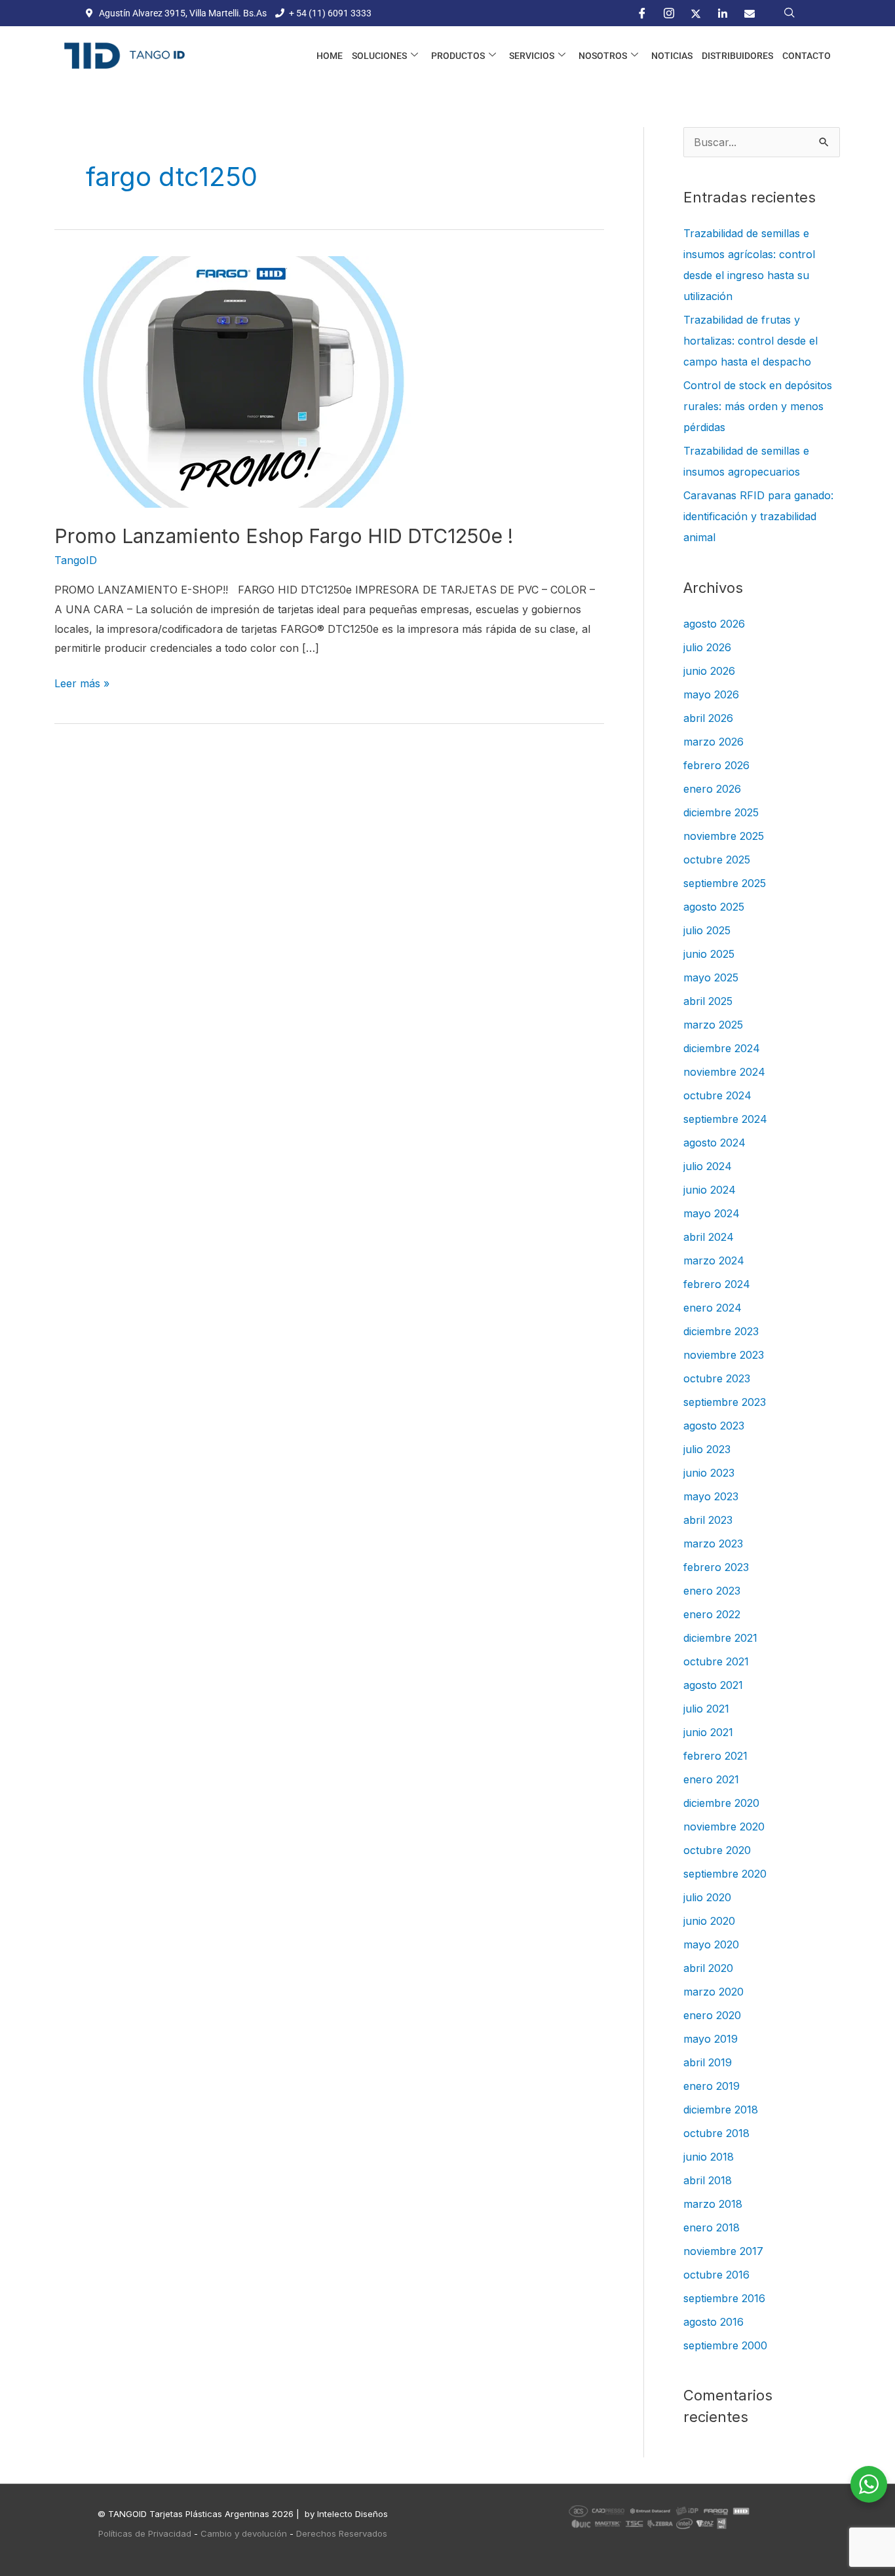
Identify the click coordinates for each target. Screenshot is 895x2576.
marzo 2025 (713, 1025)
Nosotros (603, 56)
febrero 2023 (716, 1567)
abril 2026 (708, 718)
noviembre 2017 (723, 2251)
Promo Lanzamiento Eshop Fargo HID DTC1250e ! (284, 536)
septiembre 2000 (725, 2345)
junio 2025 (709, 954)
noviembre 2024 (724, 1072)
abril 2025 (708, 1001)
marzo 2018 (713, 2204)
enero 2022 (712, 1614)
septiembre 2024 (725, 1119)
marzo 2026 (714, 742)
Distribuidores (737, 56)
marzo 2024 (714, 1260)
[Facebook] (642, 13)
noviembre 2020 (724, 1827)
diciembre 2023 (721, 1331)
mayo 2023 (711, 1496)
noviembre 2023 (724, 1355)
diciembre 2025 (721, 812)
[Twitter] (696, 13)
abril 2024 (709, 1237)
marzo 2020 (714, 1992)
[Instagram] (669, 13)
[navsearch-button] (790, 13)
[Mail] (750, 13)
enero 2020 (712, 2015)
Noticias (672, 56)
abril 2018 (708, 2180)
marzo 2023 (713, 1544)
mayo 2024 (712, 1213)
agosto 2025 (714, 907)
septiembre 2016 (724, 2298)
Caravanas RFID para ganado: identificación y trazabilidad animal (758, 516)
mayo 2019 (711, 2039)
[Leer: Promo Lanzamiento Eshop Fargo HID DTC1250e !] (243, 381)
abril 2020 (708, 1968)
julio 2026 (707, 647)
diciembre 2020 (721, 1803)
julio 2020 (707, 1897)
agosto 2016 (714, 2322)
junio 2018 (709, 2157)
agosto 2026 (714, 624)
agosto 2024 (714, 1143)
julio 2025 (707, 930)
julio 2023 (707, 1449)
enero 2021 (711, 1779)
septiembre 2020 (725, 1874)
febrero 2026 (716, 765)
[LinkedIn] (723, 13)
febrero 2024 (717, 1284)
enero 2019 (712, 2086)
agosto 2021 (713, 1685)
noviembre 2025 (724, 836)
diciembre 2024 (722, 1048)
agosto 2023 (714, 1426)
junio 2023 (709, 1473)
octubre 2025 (717, 860)
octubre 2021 (716, 1661)
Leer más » (82, 682)
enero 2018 (712, 2227)
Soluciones (379, 56)
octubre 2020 (717, 1850)
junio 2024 (710, 1190)
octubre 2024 (717, 1095)
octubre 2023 (717, 1378)
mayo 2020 (711, 1944)
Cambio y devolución (244, 2533)
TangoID (76, 560)
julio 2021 (706, 1709)
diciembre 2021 (720, 1638)
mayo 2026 (711, 694)
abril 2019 (708, 2062)
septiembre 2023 (725, 1402)
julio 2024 (708, 1166)
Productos (458, 56)
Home (330, 56)
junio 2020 (709, 1921)
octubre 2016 (716, 2275)
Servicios (532, 56)
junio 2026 (709, 671)
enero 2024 (713, 1308)
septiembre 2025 (725, 883)
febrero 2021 (715, 1756)
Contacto (807, 56)
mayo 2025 (711, 977)
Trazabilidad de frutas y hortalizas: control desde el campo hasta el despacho (751, 341)
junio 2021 (708, 1732)
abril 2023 (708, 1520)
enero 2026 (712, 789)
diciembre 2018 (721, 2110)
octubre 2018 (716, 2133)
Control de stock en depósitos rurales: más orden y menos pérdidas (758, 406)
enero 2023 (712, 1591)
